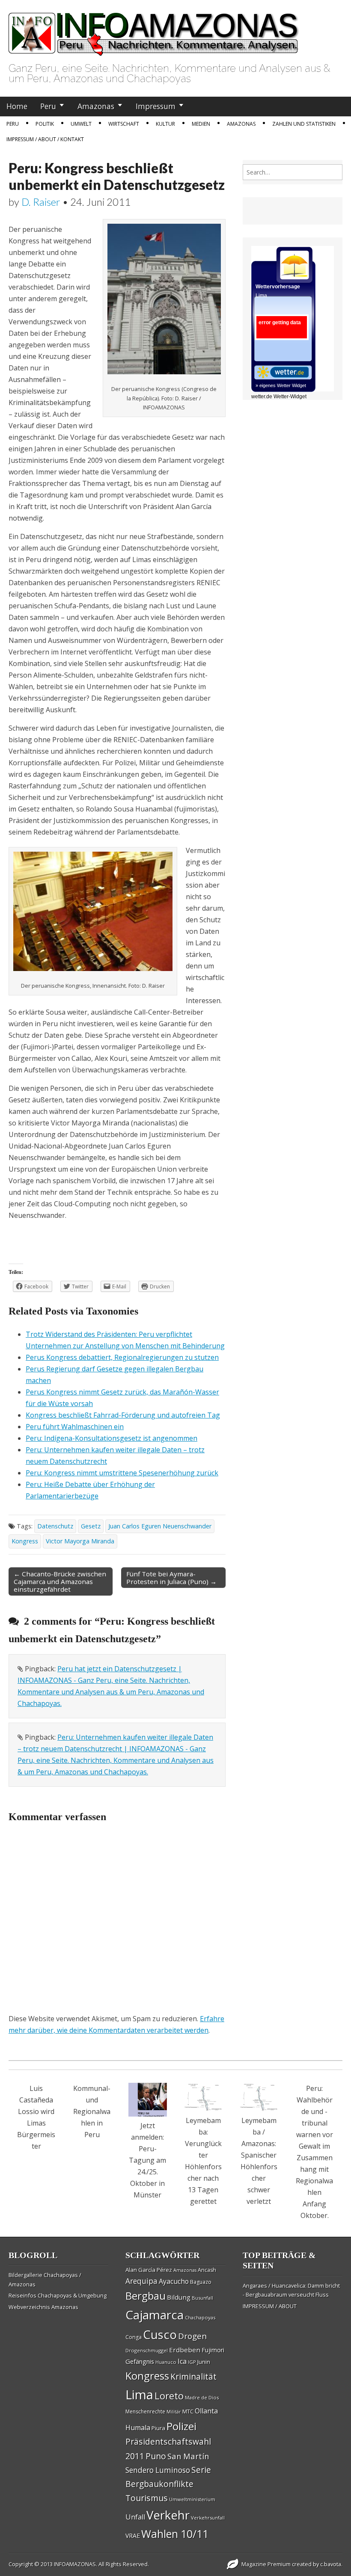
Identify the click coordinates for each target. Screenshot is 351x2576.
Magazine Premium (266, 2564)
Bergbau (146, 2296)
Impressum (156, 106)
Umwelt (81, 124)
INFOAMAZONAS (75, 2564)
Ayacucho (174, 2281)
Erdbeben (185, 2350)
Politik (45, 124)
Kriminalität (193, 2376)
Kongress (25, 1541)
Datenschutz (55, 1526)
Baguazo (201, 2282)
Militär (174, 2412)
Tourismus (147, 2498)
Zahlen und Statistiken (304, 124)
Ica (182, 2361)
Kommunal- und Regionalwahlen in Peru (92, 2111)
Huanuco (166, 2362)
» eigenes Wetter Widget (281, 385)
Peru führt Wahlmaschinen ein (75, 1427)
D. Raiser (41, 202)
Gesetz (91, 1526)
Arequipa (141, 2281)
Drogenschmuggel (147, 2350)
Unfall (135, 2517)
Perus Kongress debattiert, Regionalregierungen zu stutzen (122, 1357)
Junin (204, 2362)
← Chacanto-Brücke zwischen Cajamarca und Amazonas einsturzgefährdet (60, 1581)
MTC (188, 2411)
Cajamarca (155, 2315)
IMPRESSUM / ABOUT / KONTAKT (45, 139)
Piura (158, 2428)
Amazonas (96, 106)
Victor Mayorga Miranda (80, 1541)
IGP (192, 2362)
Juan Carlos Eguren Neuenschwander (160, 1526)
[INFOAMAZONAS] (154, 30)
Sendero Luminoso (158, 2470)
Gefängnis (140, 2361)
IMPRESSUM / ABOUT (270, 2306)
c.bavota (331, 2564)
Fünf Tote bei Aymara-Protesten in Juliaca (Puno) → (171, 1578)
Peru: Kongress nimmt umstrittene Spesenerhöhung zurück (122, 1473)
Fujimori (213, 2350)
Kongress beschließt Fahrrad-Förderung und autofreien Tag (123, 1415)
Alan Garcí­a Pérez (149, 2270)
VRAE (133, 2536)
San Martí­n (188, 2456)
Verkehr (168, 2515)
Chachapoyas (200, 2317)
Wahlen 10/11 (175, 2534)
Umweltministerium (192, 2499)
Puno (156, 2456)
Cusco (160, 2335)
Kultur (165, 124)
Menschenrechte (145, 2412)
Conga (134, 2337)
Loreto (169, 2395)
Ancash (207, 2270)
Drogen (192, 2336)
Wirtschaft (124, 124)
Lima (139, 2395)
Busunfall (202, 2298)
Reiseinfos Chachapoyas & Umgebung (58, 2295)
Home (17, 106)
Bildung (179, 2297)
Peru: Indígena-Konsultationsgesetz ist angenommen (112, 1438)
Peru (48, 106)
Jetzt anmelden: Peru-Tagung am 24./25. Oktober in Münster (147, 2160)
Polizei (181, 2426)
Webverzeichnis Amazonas (43, 2307)
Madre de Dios (202, 2397)
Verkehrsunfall (208, 2518)
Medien (201, 124)
